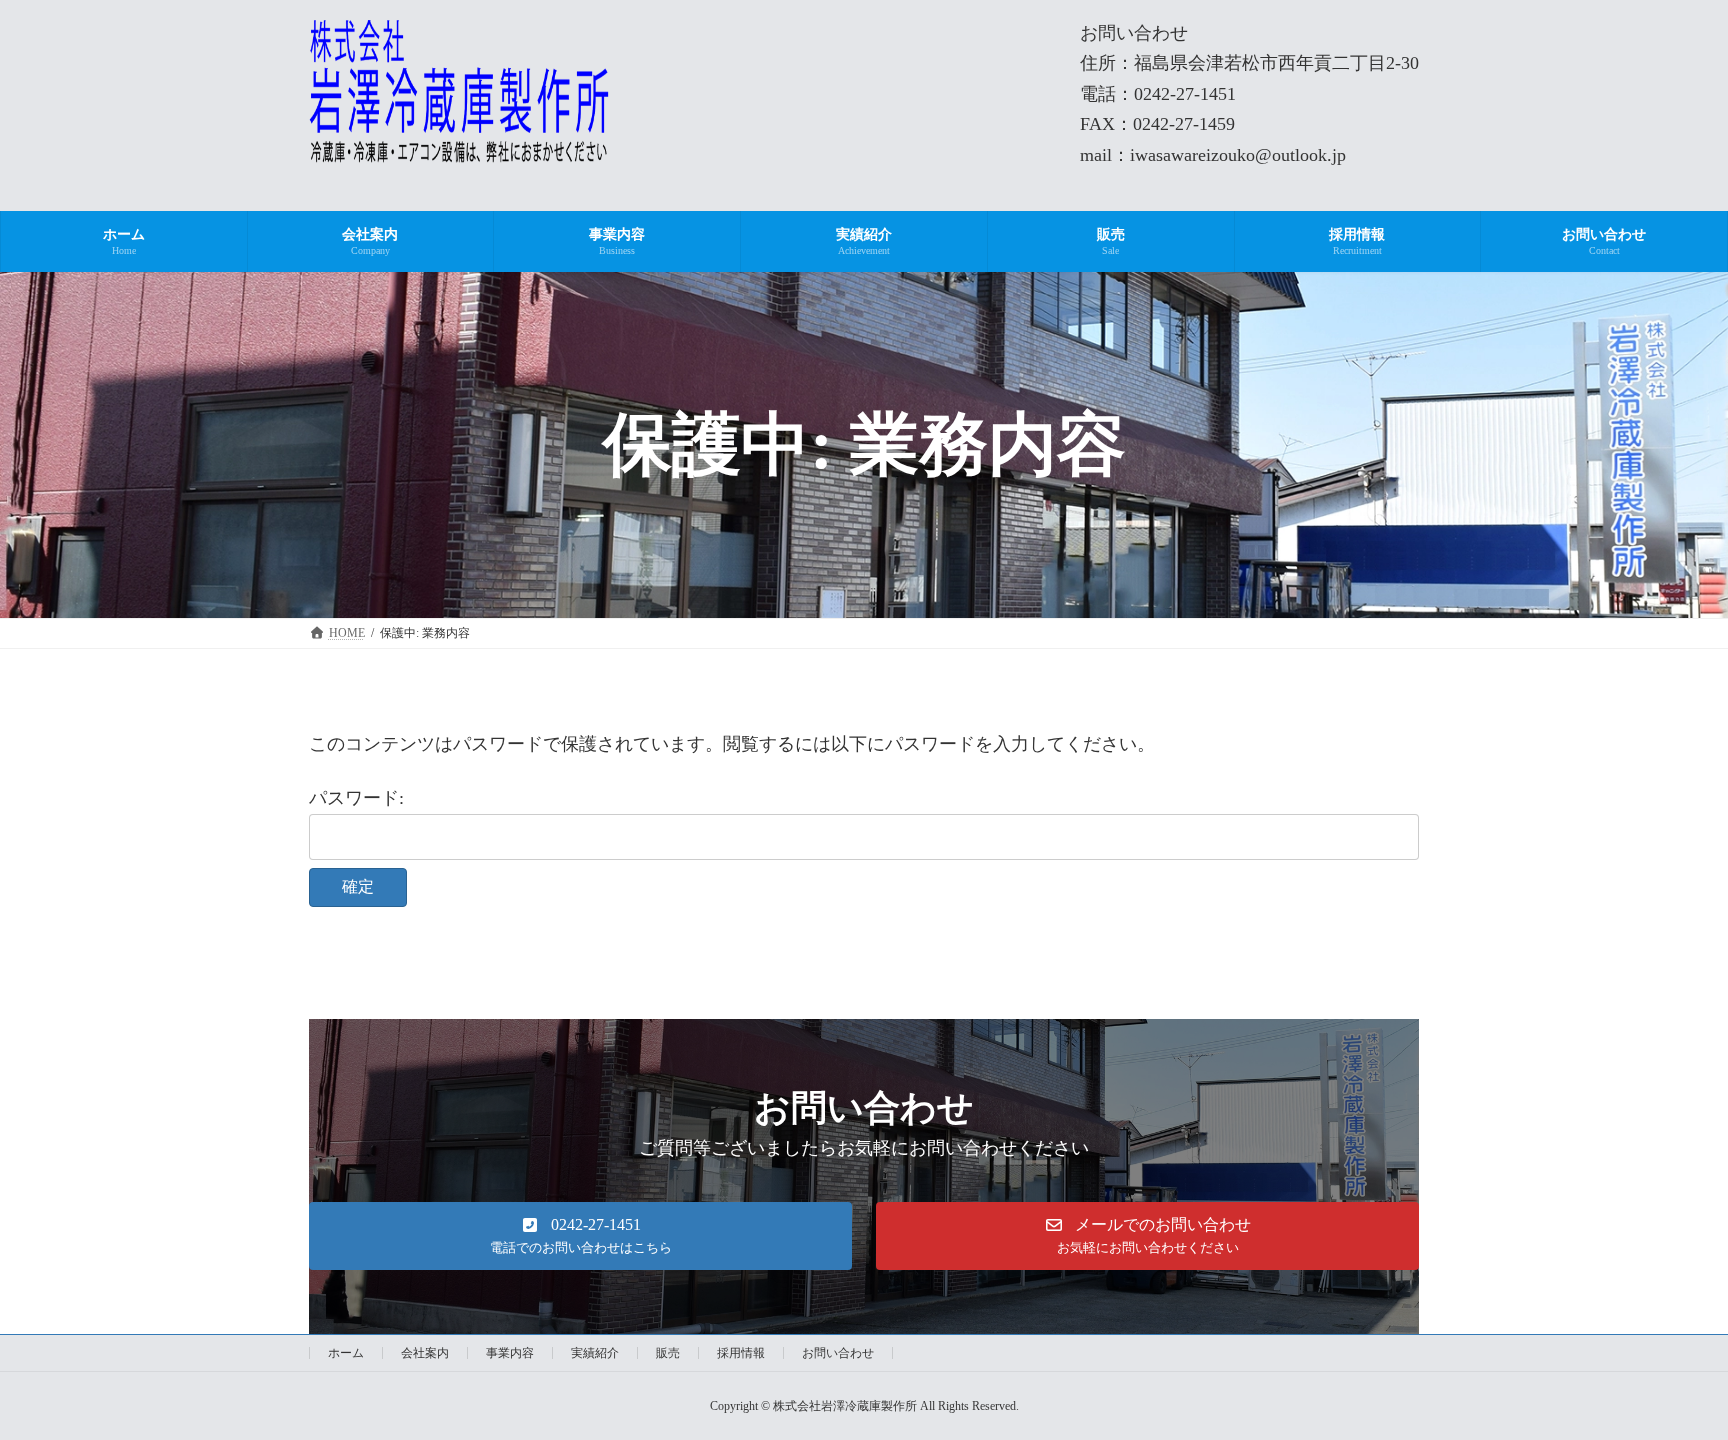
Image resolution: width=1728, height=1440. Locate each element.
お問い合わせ (838, 1353)
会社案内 (425, 1353)
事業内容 (510, 1353)
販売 (668, 1353)
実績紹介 (595, 1353)
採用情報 (741, 1353)
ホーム (346, 1353)
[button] (580, 1236)
